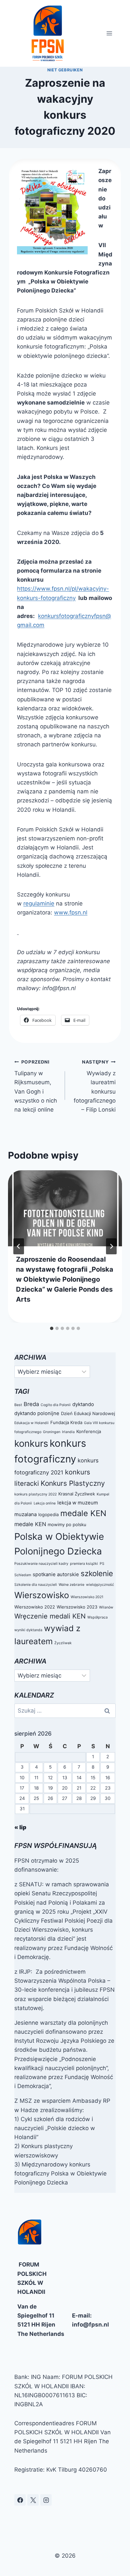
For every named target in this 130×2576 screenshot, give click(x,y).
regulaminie (39, 903)
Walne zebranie (71, 1585)
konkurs (31, 1443)
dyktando (83, 1404)
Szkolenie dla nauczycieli (36, 1585)
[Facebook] (20, 2500)
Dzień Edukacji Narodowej (88, 1413)
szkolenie (97, 1573)
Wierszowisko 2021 (87, 1597)
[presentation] (65, 1208)
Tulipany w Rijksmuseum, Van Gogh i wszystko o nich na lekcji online (36, 1086)
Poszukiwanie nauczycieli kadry (41, 1564)
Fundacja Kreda (66, 1422)
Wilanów (106, 1607)
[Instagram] (46, 2500)
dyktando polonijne (37, 1413)
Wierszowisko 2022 (35, 1607)
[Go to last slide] (19, 1246)
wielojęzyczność (100, 1585)
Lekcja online (45, 1503)
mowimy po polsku (67, 1524)
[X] (33, 2500)
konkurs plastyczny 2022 (35, 1494)
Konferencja (89, 1431)
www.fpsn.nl (71, 912)
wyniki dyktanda (28, 1630)
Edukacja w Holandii (31, 1423)
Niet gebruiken (65, 70)
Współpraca (97, 1617)
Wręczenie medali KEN (50, 1616)
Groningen (52, 1432)
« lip (20, 1827)
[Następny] (111, 1246)
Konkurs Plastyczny (73, 1483)
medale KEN (83, 1513)
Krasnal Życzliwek (77, 1494)
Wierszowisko (42, 1595)
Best (18, 1405)
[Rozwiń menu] (109, 33)
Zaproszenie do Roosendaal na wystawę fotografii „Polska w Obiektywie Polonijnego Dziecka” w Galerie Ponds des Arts (65, 1279)
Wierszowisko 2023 (77, 1607)
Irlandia (68, 1432)
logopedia (48, 1514)
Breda (31, 1404)
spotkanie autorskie (56, 1574)
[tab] (52, 1328)
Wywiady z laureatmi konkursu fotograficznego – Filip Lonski (95, 1086)
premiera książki (84, 1564)
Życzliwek (63, 1643)
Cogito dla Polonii (56, 1405)
